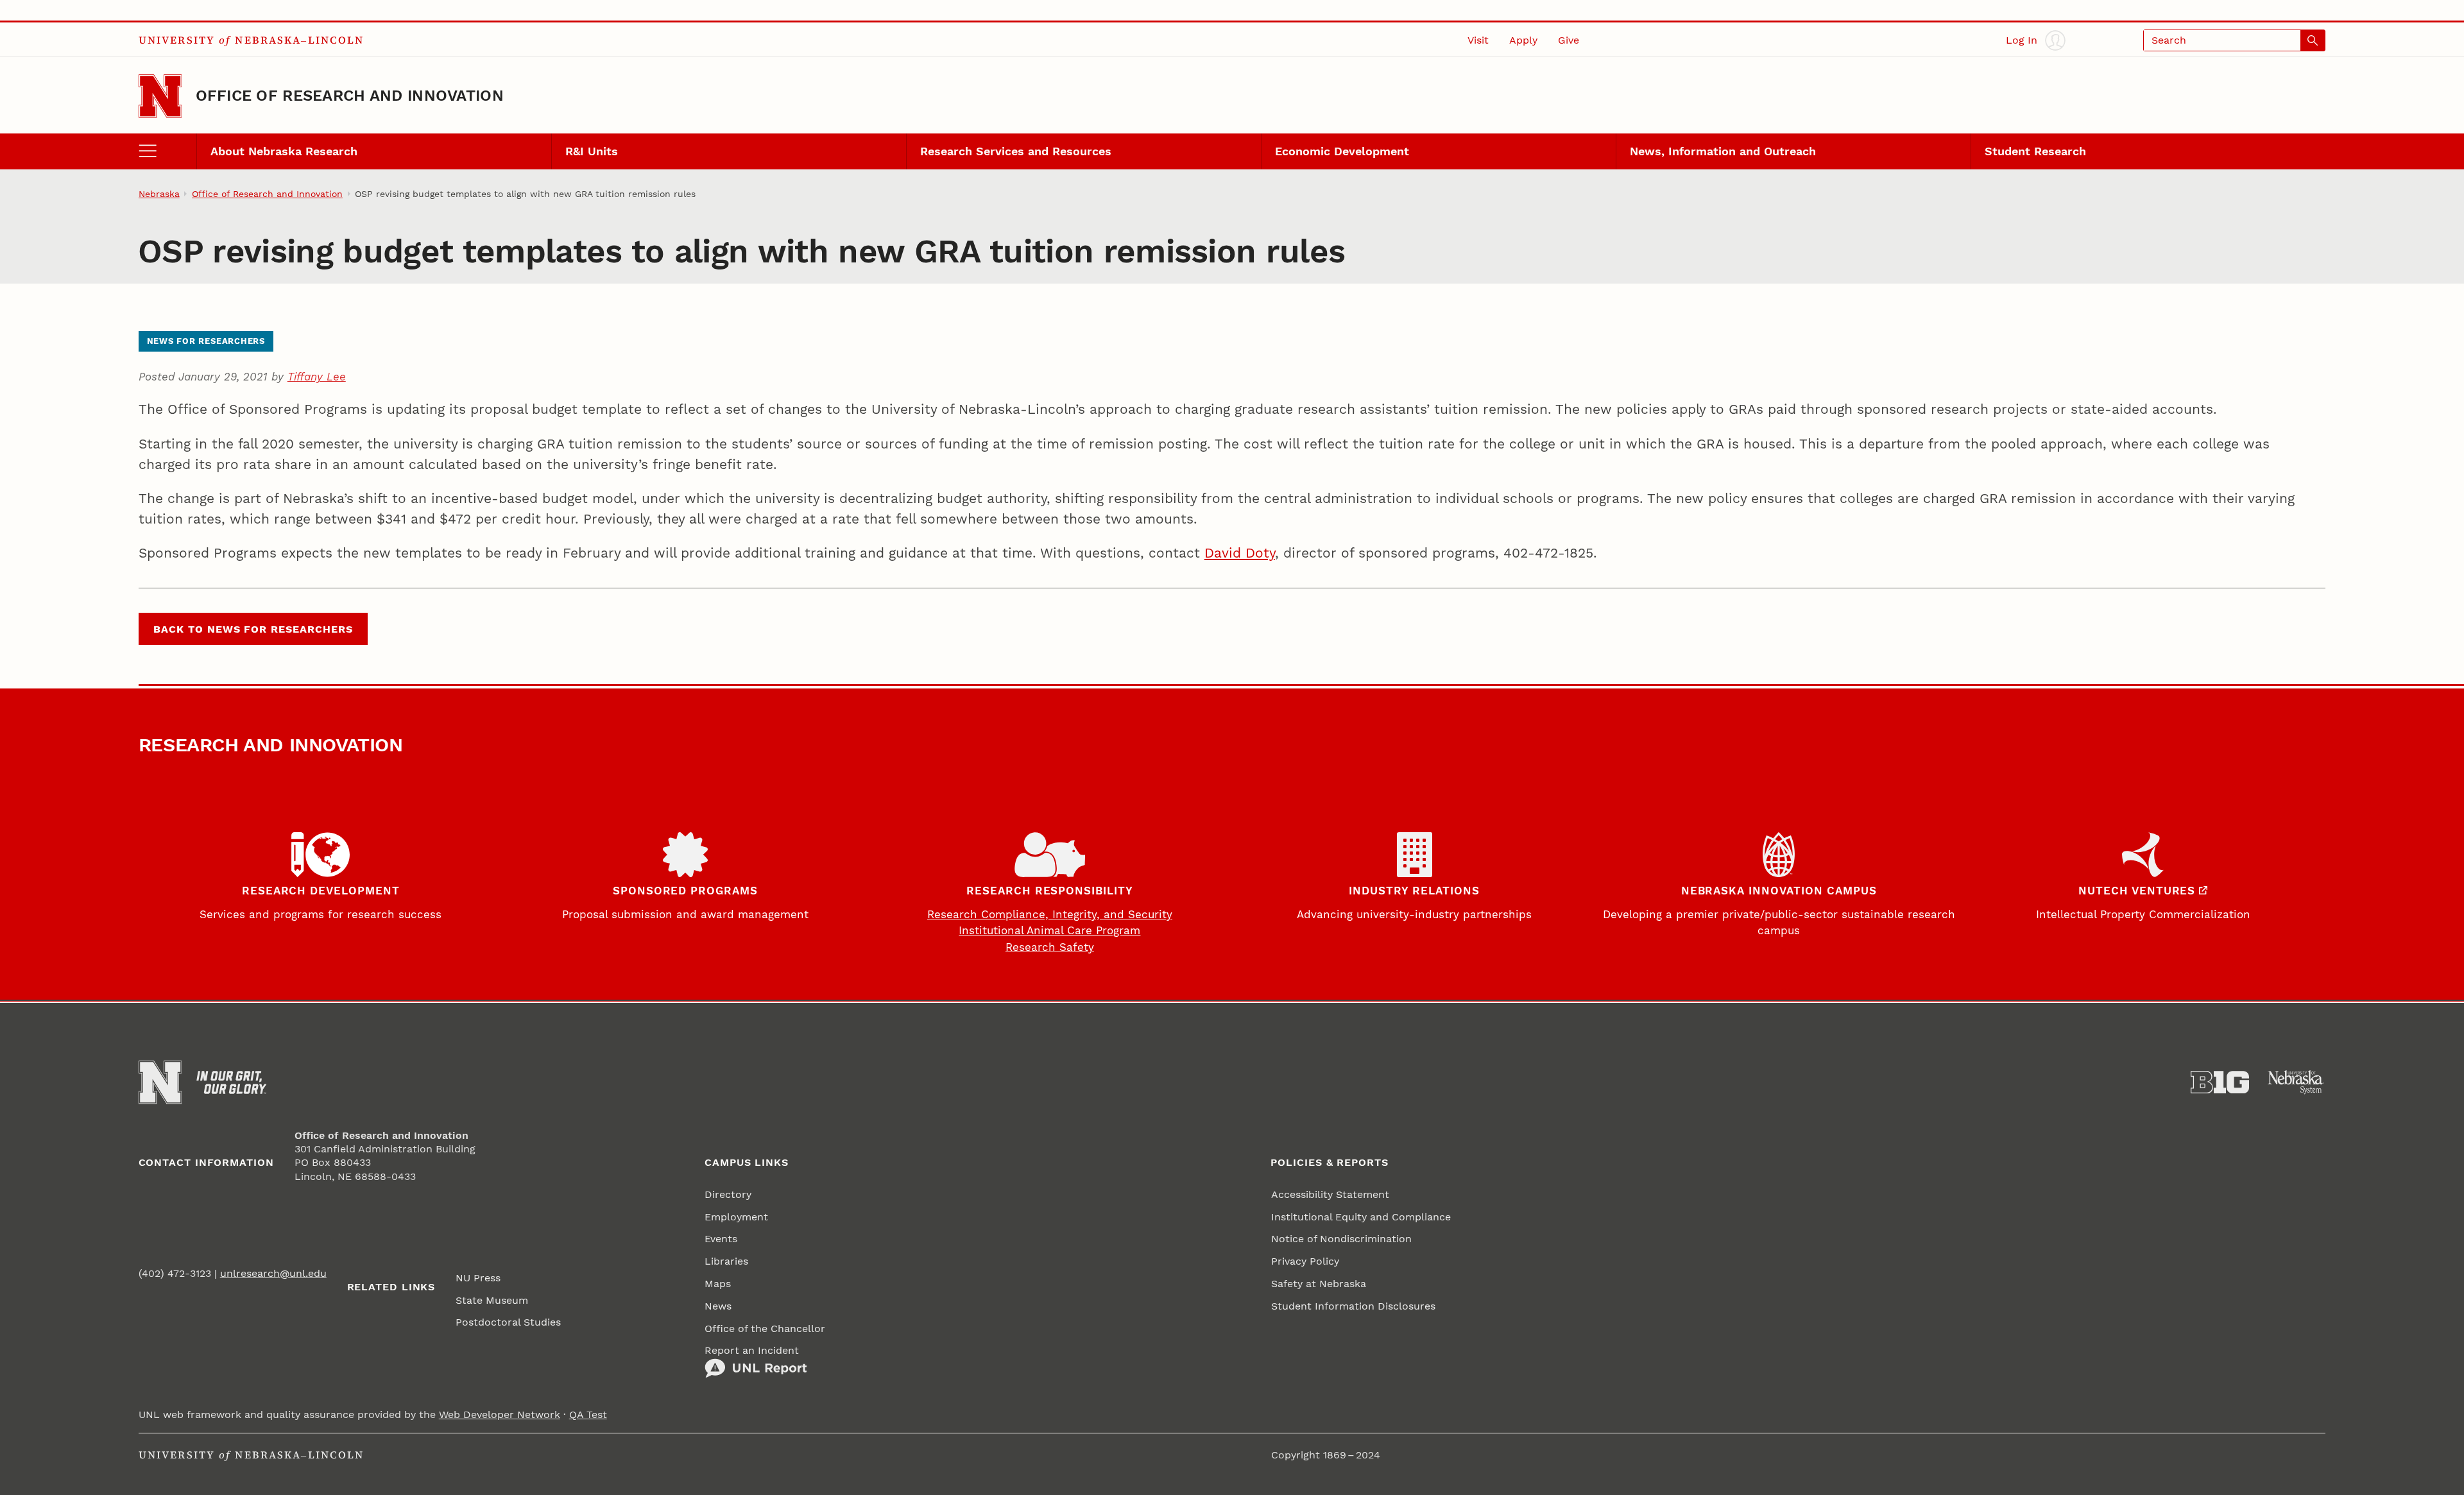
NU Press (478, 1278)
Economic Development (1342, 151)
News (718, 1306)
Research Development (321, 891)
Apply (1523, 40)
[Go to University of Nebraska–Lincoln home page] (160, 96)
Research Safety (1050, 947)
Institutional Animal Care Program (1049, 930)
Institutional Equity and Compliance (1361, 1217)
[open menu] (167, 151)
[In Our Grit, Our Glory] (231, 1082)
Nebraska (159, 194)
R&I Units (592, 151)
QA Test (588, 1414)
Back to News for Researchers (253, 629)
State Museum (492, 1300)
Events (721, 1239)
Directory (728, 1194)
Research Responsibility (1050, 891)
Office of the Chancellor (765, 1328)
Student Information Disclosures (1353, 1306)
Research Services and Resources (1016, 151)
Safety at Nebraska (1319, 1284)
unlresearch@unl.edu (273, 1273)
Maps (718, 1284)
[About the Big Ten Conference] (2220, 1082)
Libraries (726, 1261)
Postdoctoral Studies (508, 1322)
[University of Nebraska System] (2296, 1082)
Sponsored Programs (685, 891)
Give (1569, 40)
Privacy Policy (1305, 1261)
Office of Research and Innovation (350, 96)
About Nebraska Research (284, 151)
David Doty (1240, 553)
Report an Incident (752, 1350)
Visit (1478, 40)
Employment (736, 1217)
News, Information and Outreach (1723, 151)
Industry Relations (1414, 891)
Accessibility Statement (1330, 1194)
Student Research (2035, 151)
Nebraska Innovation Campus (1779, 891)
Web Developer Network (500, 1414)
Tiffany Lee (317, 377)
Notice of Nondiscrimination (1341, 1239)
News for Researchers (206, 341)
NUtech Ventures (2137, 891)
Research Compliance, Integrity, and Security (1050, 914)
